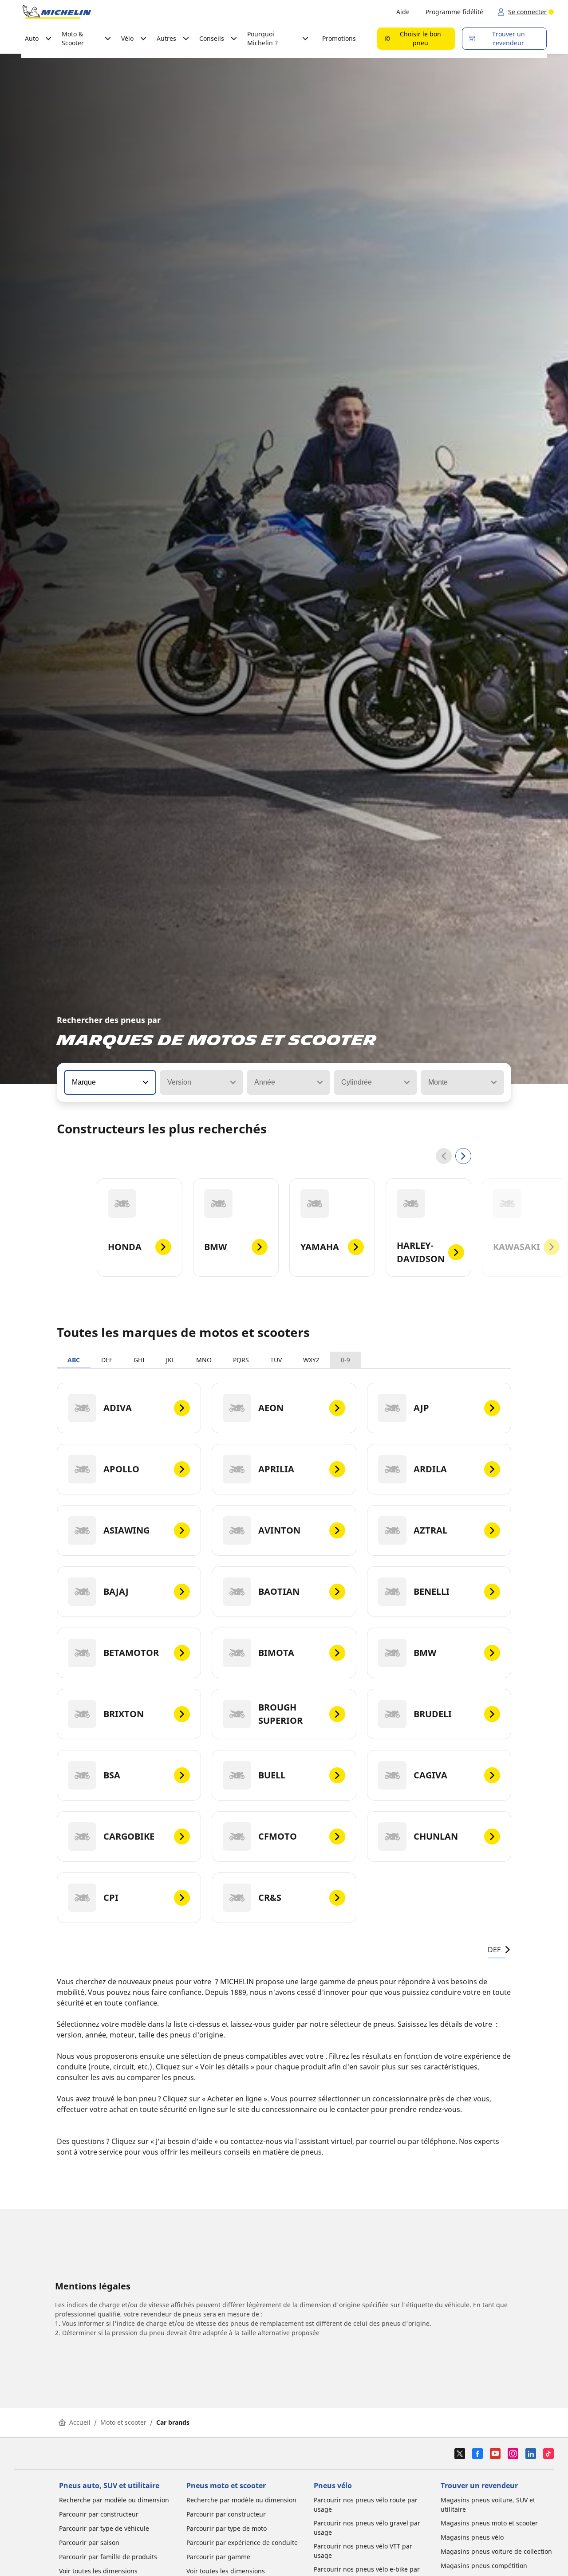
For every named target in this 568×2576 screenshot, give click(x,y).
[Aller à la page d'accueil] (57, 12)
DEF (107, 1360)
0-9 (345, 1360)
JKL (170, 1360)
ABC (74, 1360)
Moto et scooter (123, 2422)
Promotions (339, 38)
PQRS (241, 1360)
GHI (139, 1360)
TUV (276, 1360)
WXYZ (311, 1360)
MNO (204, 1360)
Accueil (80, 2422)
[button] (145, 1082)
